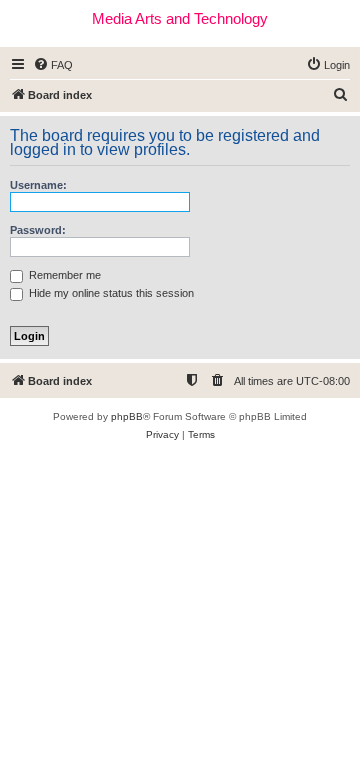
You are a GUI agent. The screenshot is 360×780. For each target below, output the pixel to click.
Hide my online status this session (110, 293)
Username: (38, 185)
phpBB (127, 416)
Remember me (63, 275)
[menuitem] (53, 65)
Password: (38, 230)
